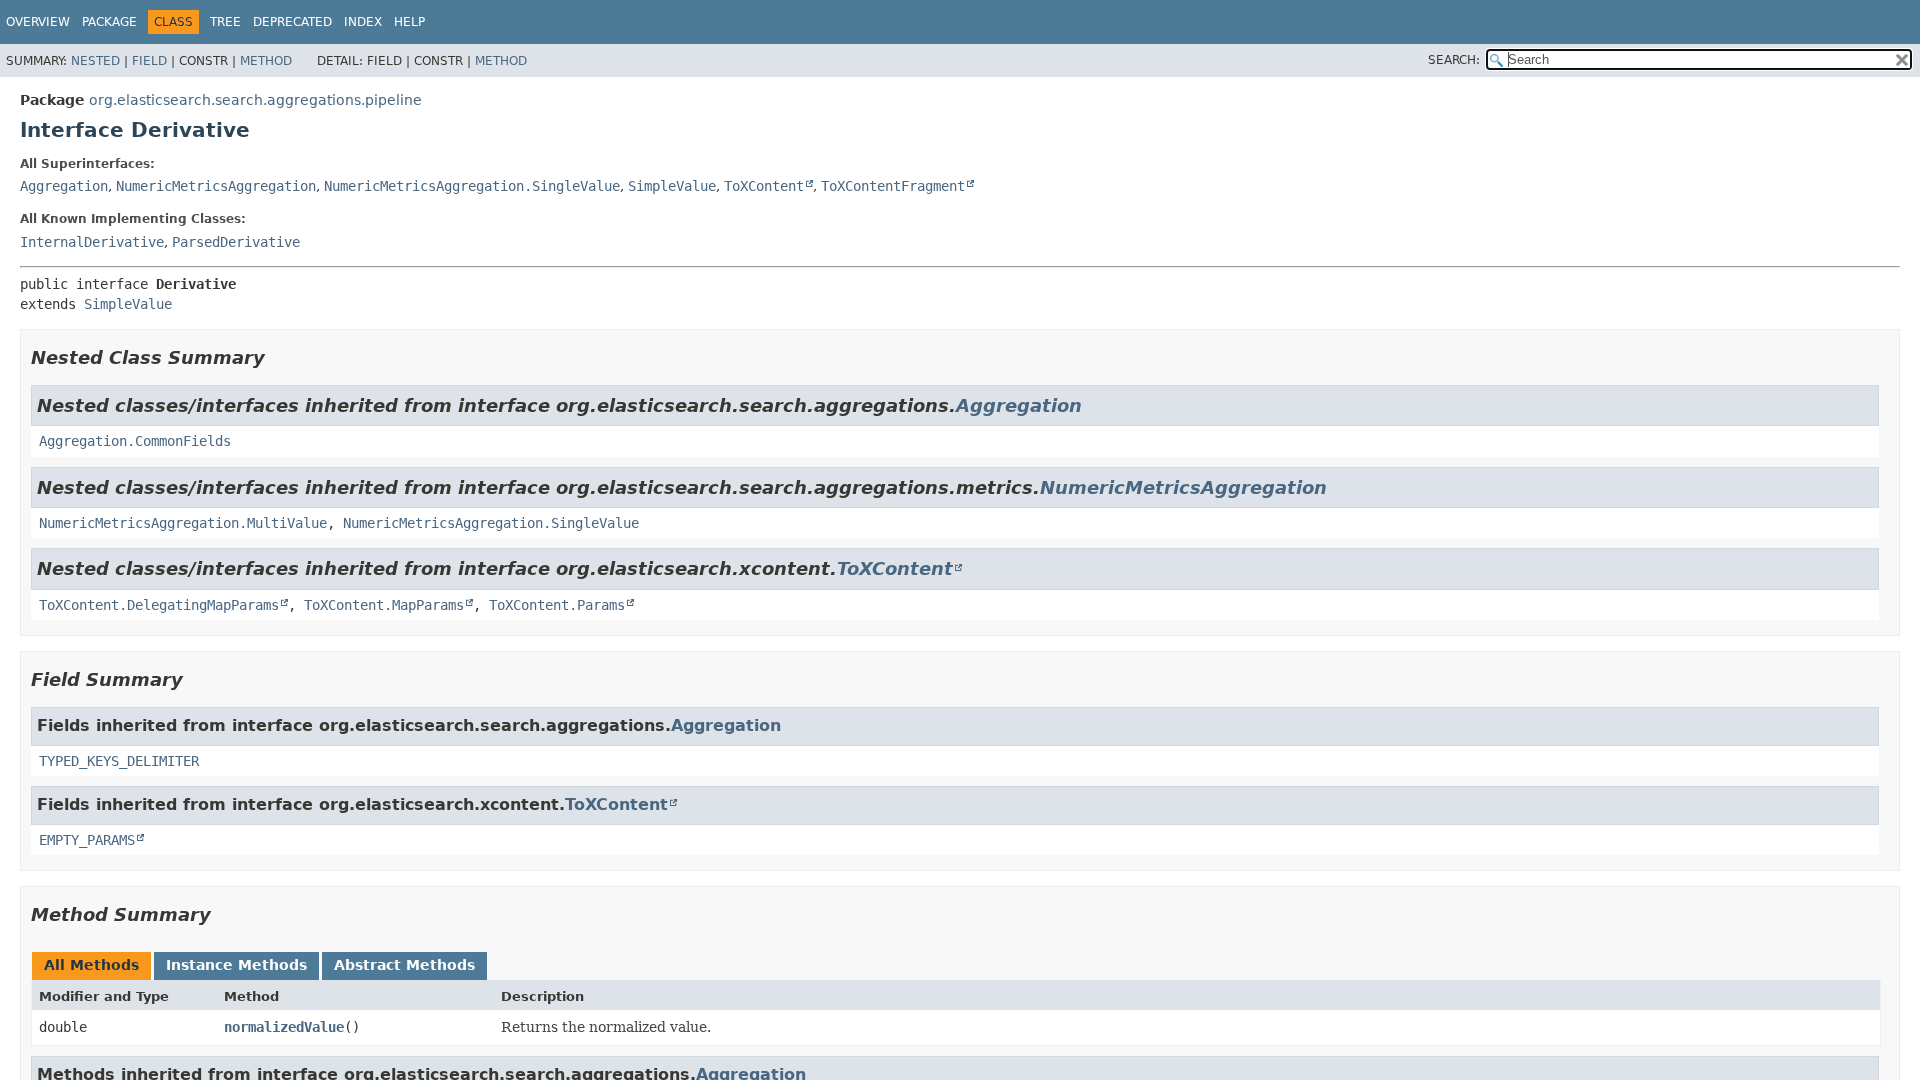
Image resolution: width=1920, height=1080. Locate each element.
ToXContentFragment (893, 186)
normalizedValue (284, 1027)
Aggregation (64, 186)
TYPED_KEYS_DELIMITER (119, 761)
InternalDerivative (92, 242)
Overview (38, 22)
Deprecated (292, 22)
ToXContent (764, 186)
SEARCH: (1454, 60)
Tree (225, 22)
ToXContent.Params (557, 605)
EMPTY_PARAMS (87, 840)
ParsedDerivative (236, 242)
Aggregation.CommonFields (135, 441)
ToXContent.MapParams (384, 605)
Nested (95, 61)
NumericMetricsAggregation (216, 186)
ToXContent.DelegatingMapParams (159, 605)
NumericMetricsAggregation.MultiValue (183, 523)
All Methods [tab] (91, 965)
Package (109, 22)
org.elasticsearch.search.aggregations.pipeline (255, 100)
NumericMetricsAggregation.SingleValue (472, 186)
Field (149, 61)
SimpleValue (672, 186)
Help (409, 22)
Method (266, 61)
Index (363, 22)
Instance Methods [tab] (236, 965)
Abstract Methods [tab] (404, 965)
